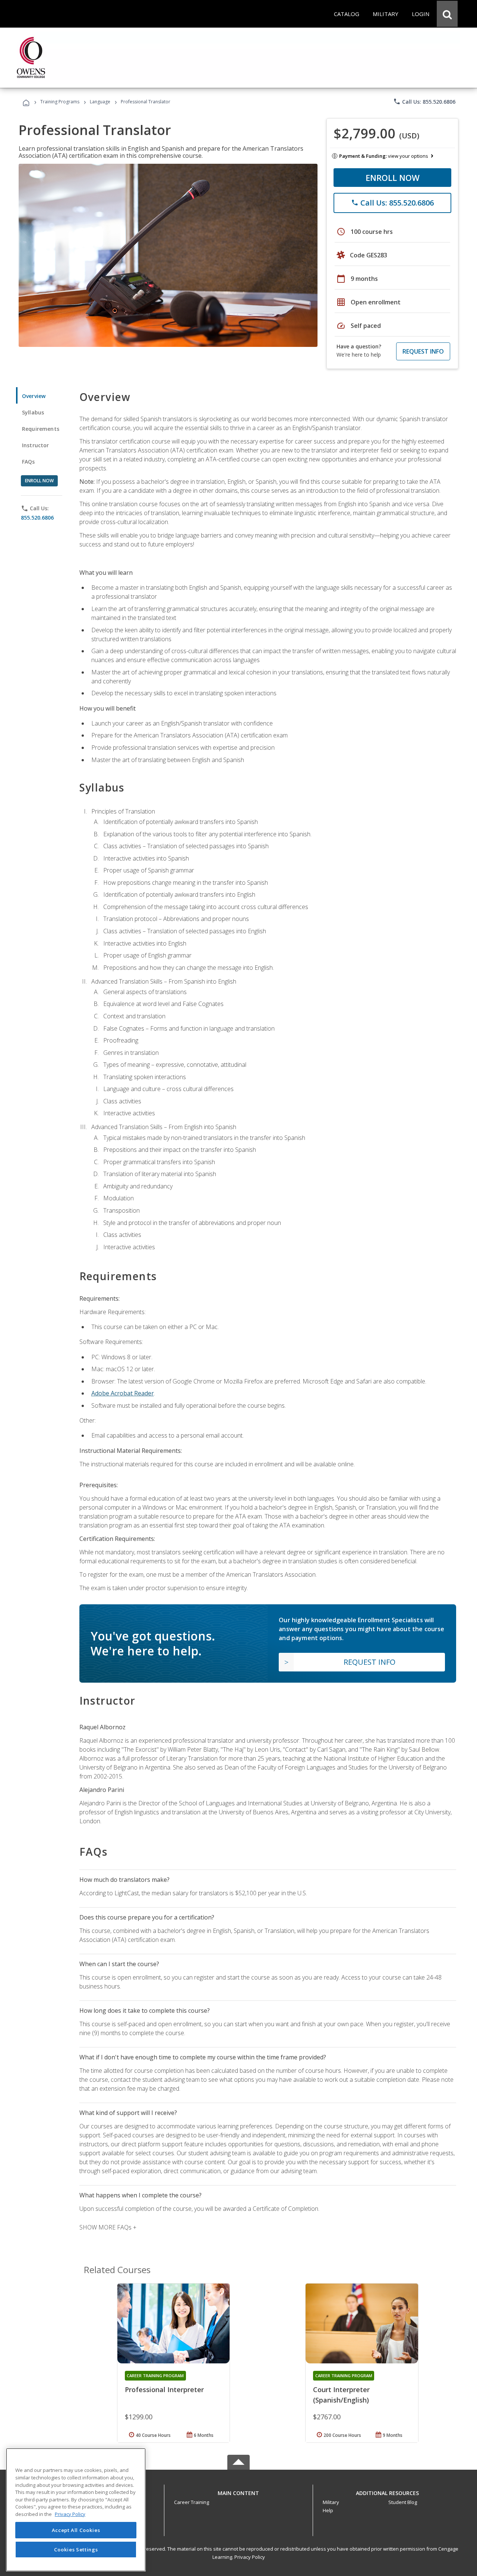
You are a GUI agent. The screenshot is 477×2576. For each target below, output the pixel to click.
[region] (76, 2510)
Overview (34, 396)
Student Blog (403, 2502)
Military (331, 2502)
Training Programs (60, 102)
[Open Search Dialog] (447, 14)
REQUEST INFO (423, 351)
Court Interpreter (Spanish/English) (341, 2395)
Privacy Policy (250, 2557)
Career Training (192, 2502)
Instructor (36, 445)
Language (100, 102)
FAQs (29, 462)
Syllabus (33, 412)
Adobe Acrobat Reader (123, 1393)
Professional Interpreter (164, 2389)
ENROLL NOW (393, 178)
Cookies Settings (76, 2549)
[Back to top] (238, 2491)
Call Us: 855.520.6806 (424, 101)
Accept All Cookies (76, 2530)
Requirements (41, 429)
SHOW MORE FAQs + (108, 2227)
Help (328, 2510)
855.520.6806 (37, 518)
